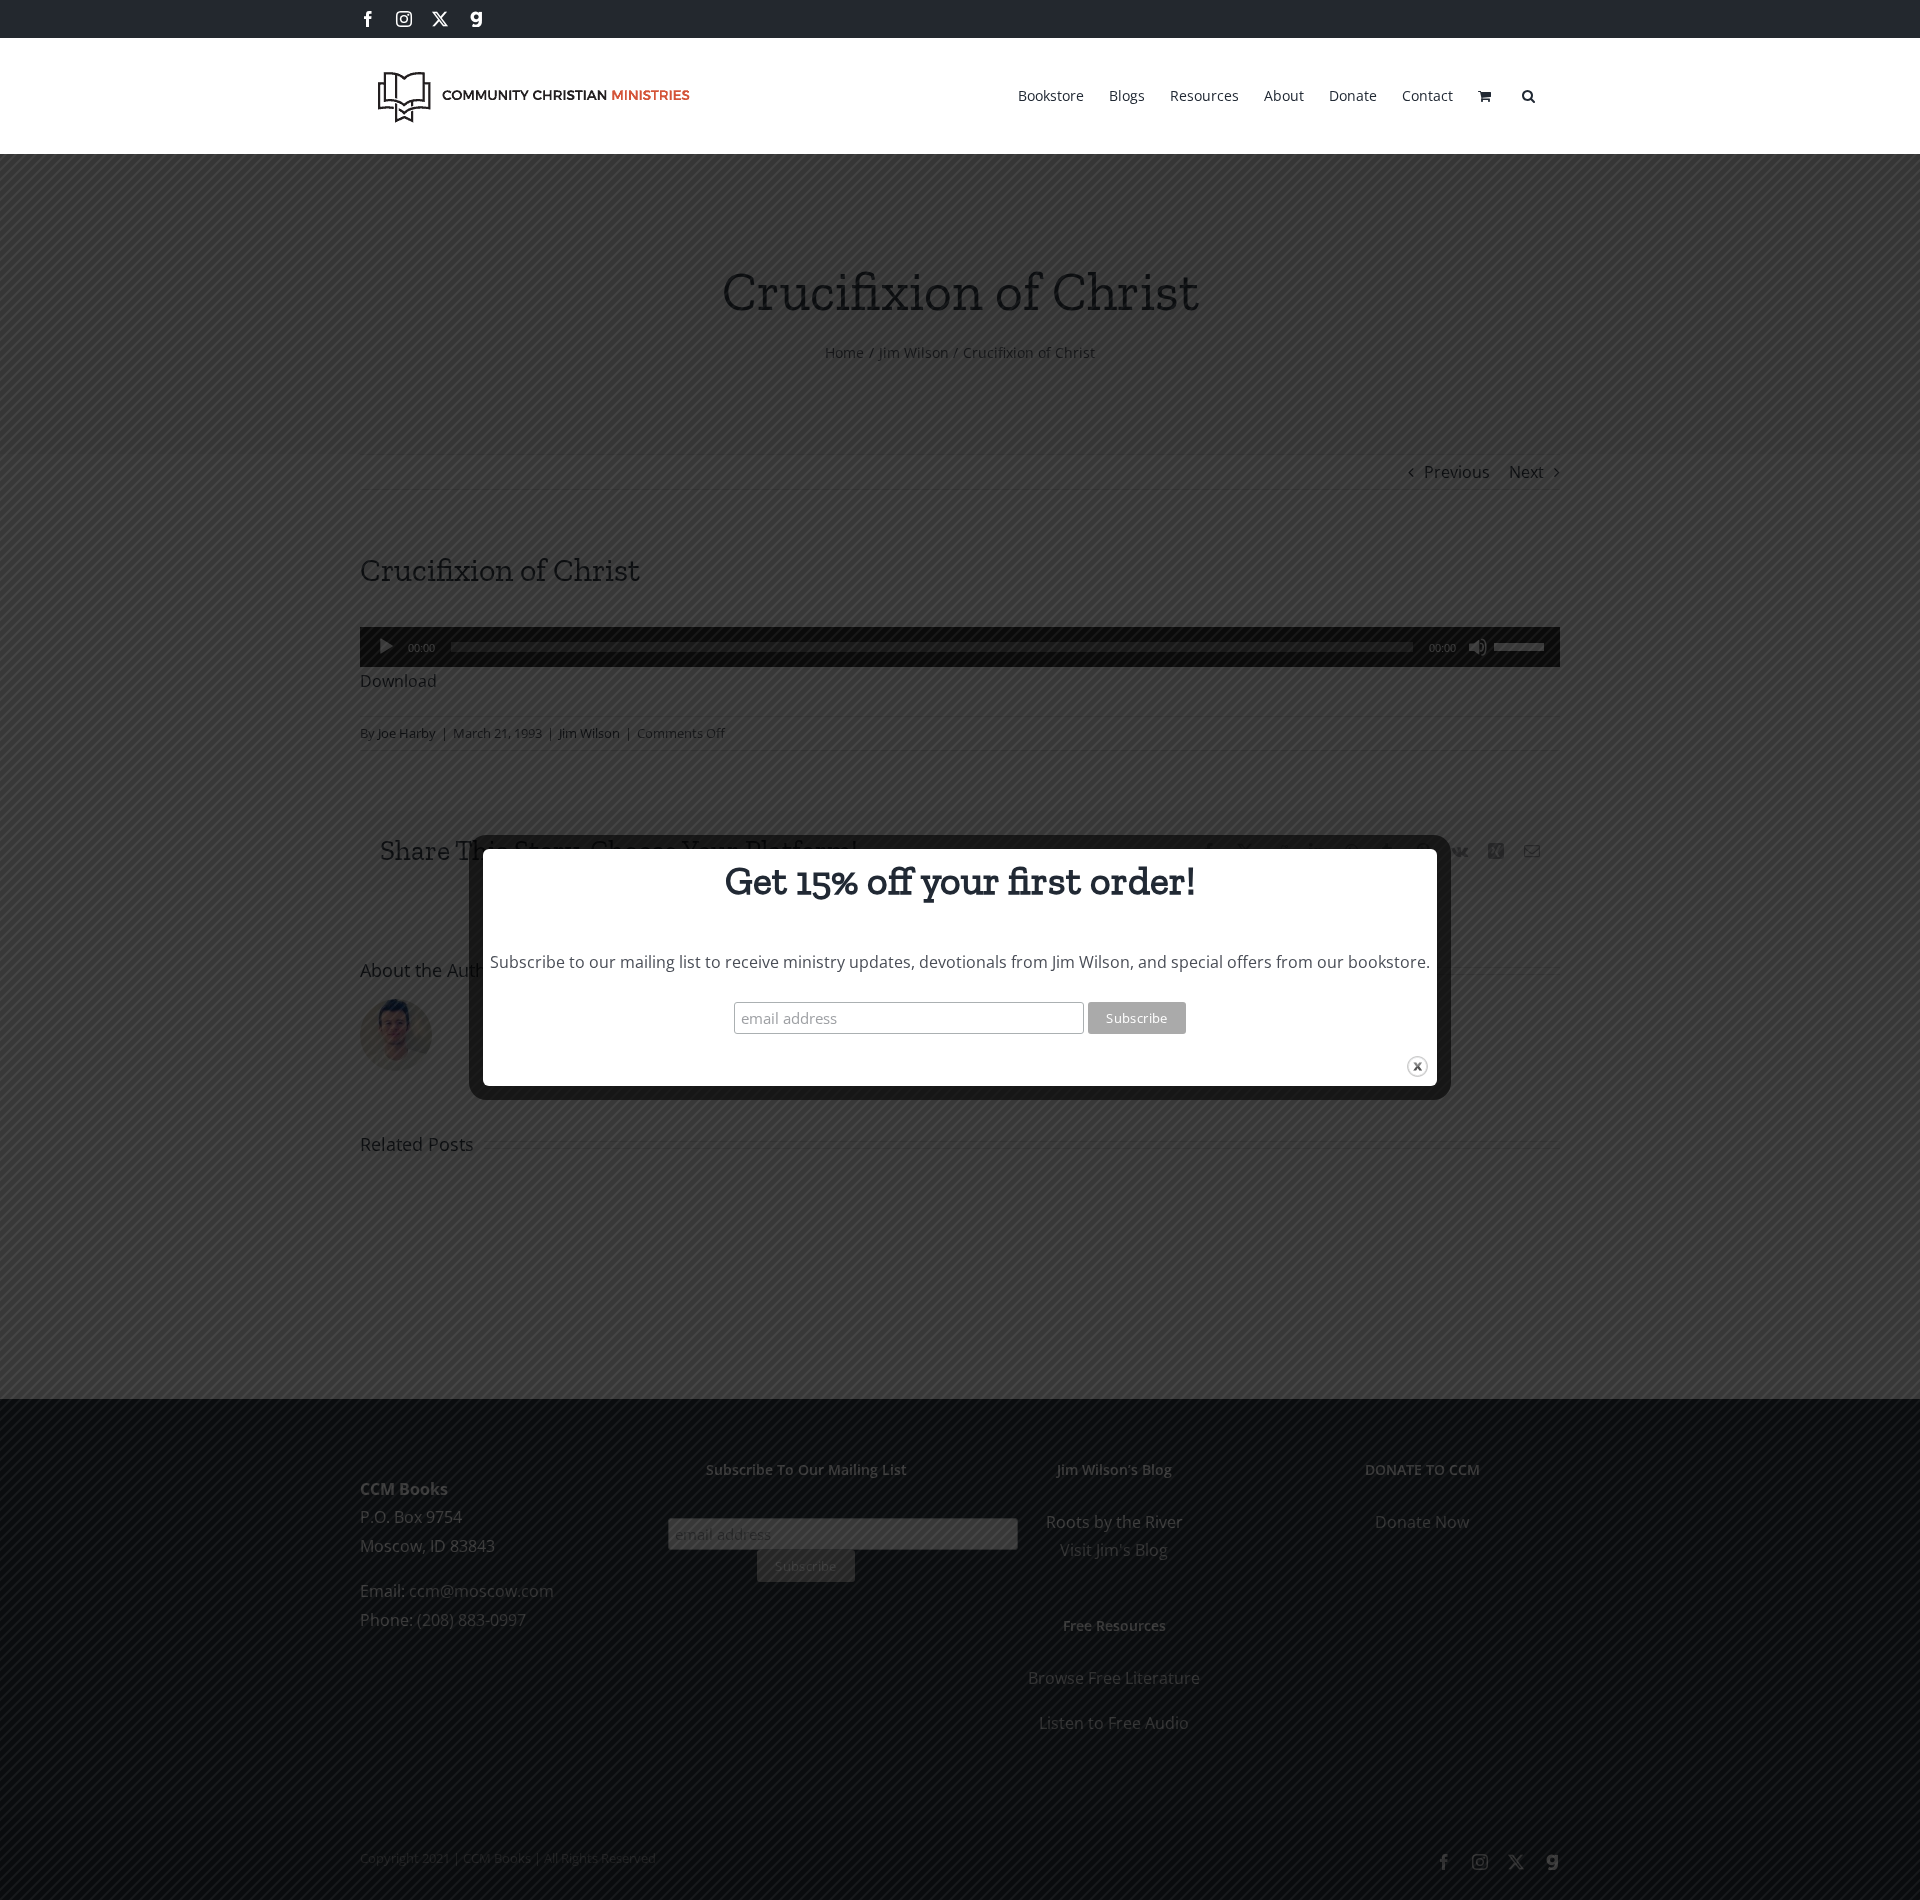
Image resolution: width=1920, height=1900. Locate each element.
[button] (1528, 93)
